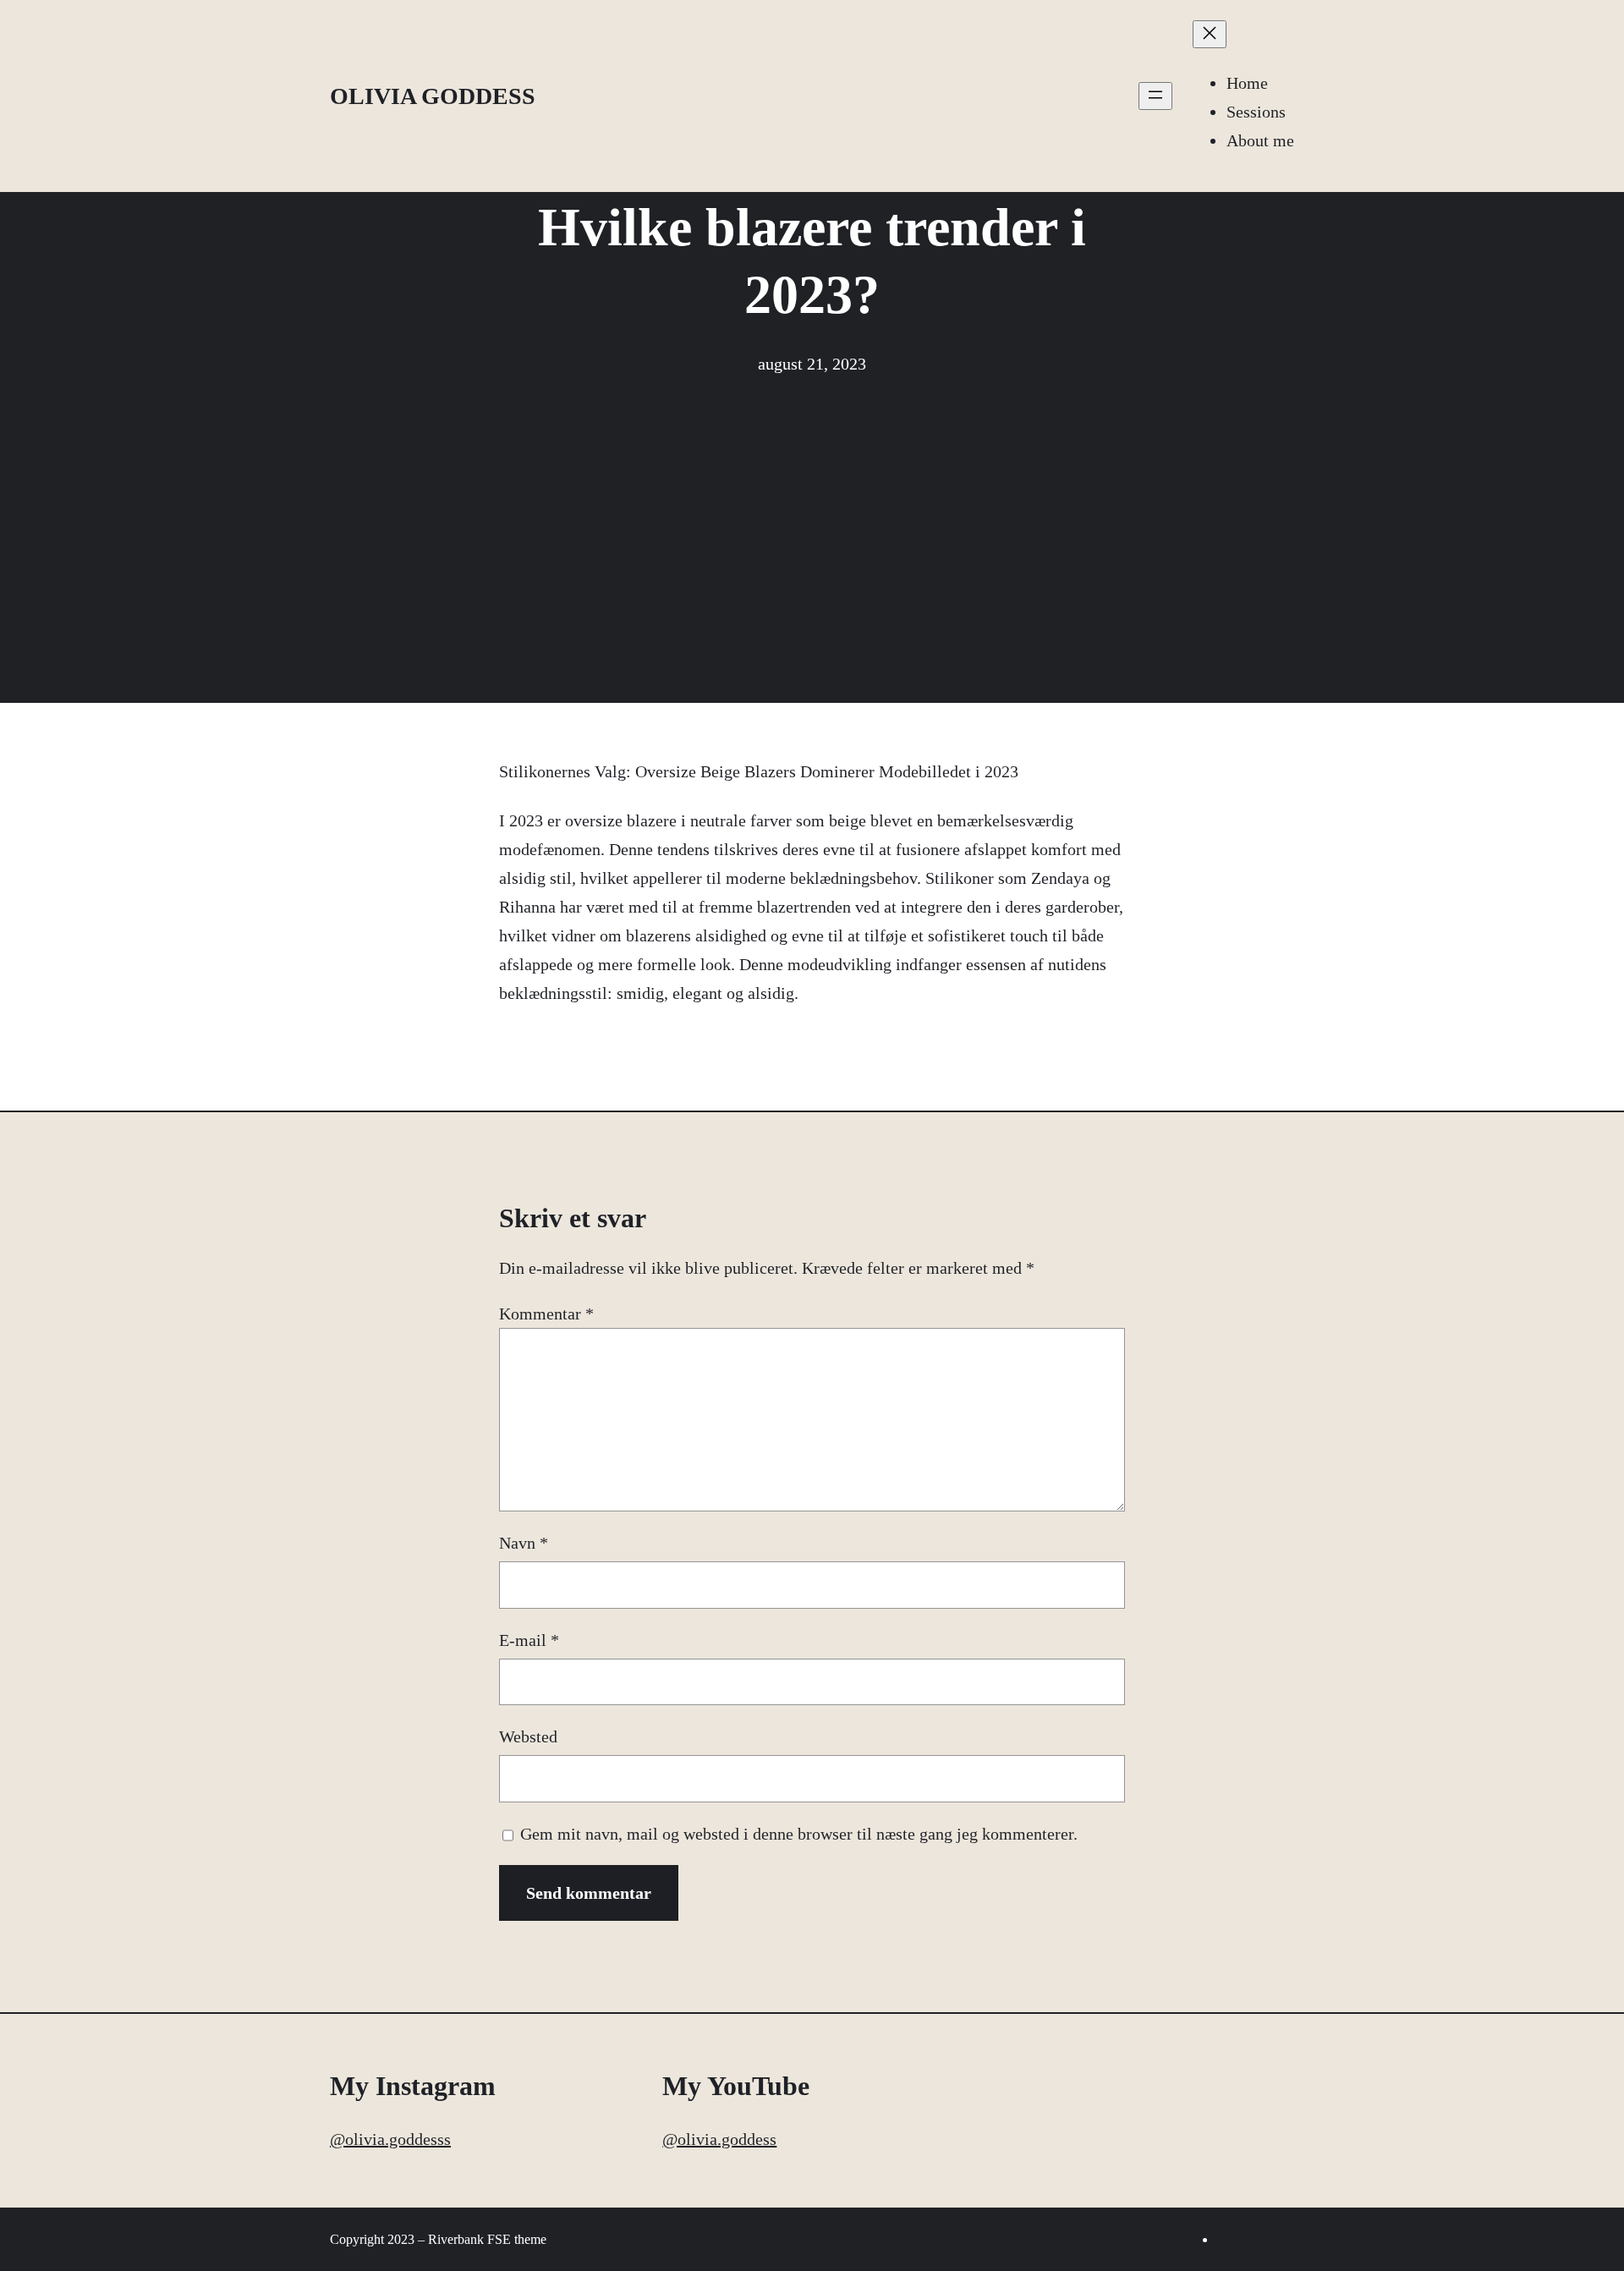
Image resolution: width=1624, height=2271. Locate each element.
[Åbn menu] (1155, 96)
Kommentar (546, 1314)
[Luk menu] (1210, 34)
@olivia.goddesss (390, 2139)
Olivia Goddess (433, 96)
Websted (528, 1736)
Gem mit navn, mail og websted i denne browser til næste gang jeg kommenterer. (799, 1834)
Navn (524, 1543)
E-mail (529, 1640)
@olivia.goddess (719, 2139)
